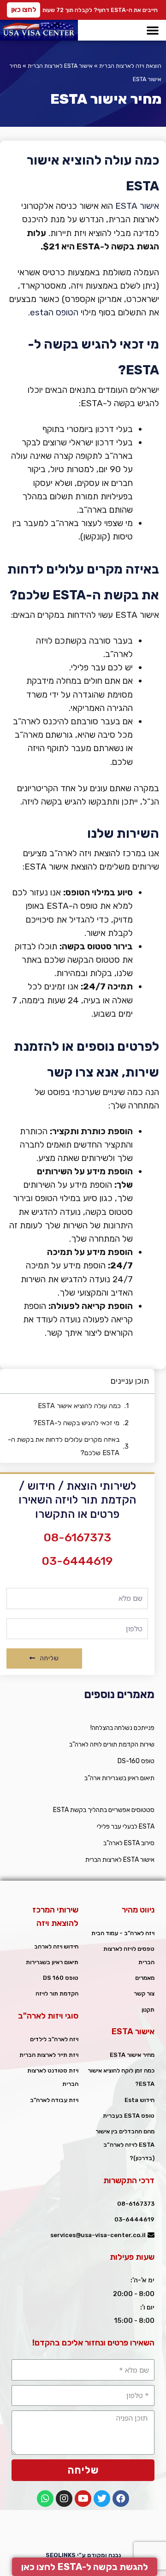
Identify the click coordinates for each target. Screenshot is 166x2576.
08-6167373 (77, 1537)
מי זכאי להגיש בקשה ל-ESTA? (76, 1423)
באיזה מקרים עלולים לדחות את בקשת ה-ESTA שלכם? (64, 1446)
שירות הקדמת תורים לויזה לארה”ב (112, 1744)
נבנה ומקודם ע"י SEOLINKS (83, 2555)
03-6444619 (77, 1561)
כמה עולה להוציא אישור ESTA (79, 1406)
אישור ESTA (137, 206)
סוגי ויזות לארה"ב (48, 2016)
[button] (24, 10)
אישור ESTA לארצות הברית (60, 66)
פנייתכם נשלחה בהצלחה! (122, 1728)
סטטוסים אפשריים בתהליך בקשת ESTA (104, 1810)
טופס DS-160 (136, 1761)
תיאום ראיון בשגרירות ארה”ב (119, 1778)
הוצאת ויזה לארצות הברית (130, 66)
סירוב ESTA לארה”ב (129, 1843)
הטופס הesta (54, 312)
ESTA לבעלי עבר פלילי (126, 1827)
